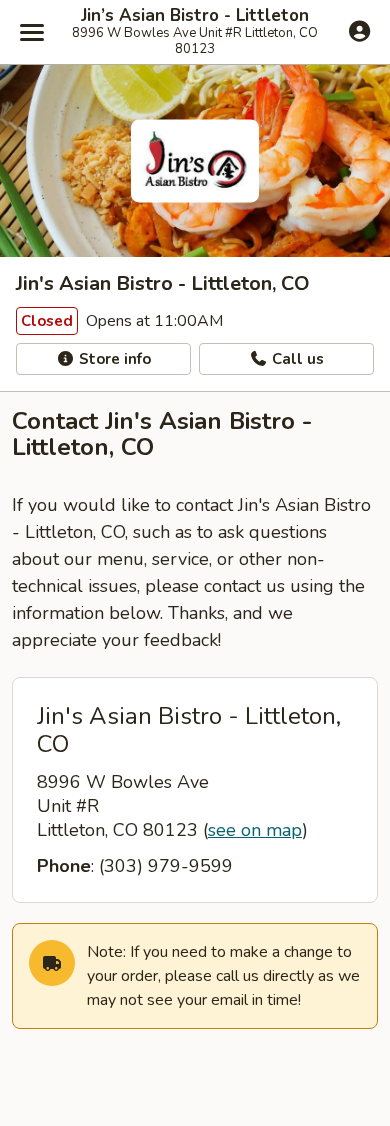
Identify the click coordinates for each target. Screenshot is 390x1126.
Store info (113, 359)
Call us (296, 359)
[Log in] (359, 31)
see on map (255, 830)
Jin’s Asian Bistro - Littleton (195, 16)
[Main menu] (32, 32)
